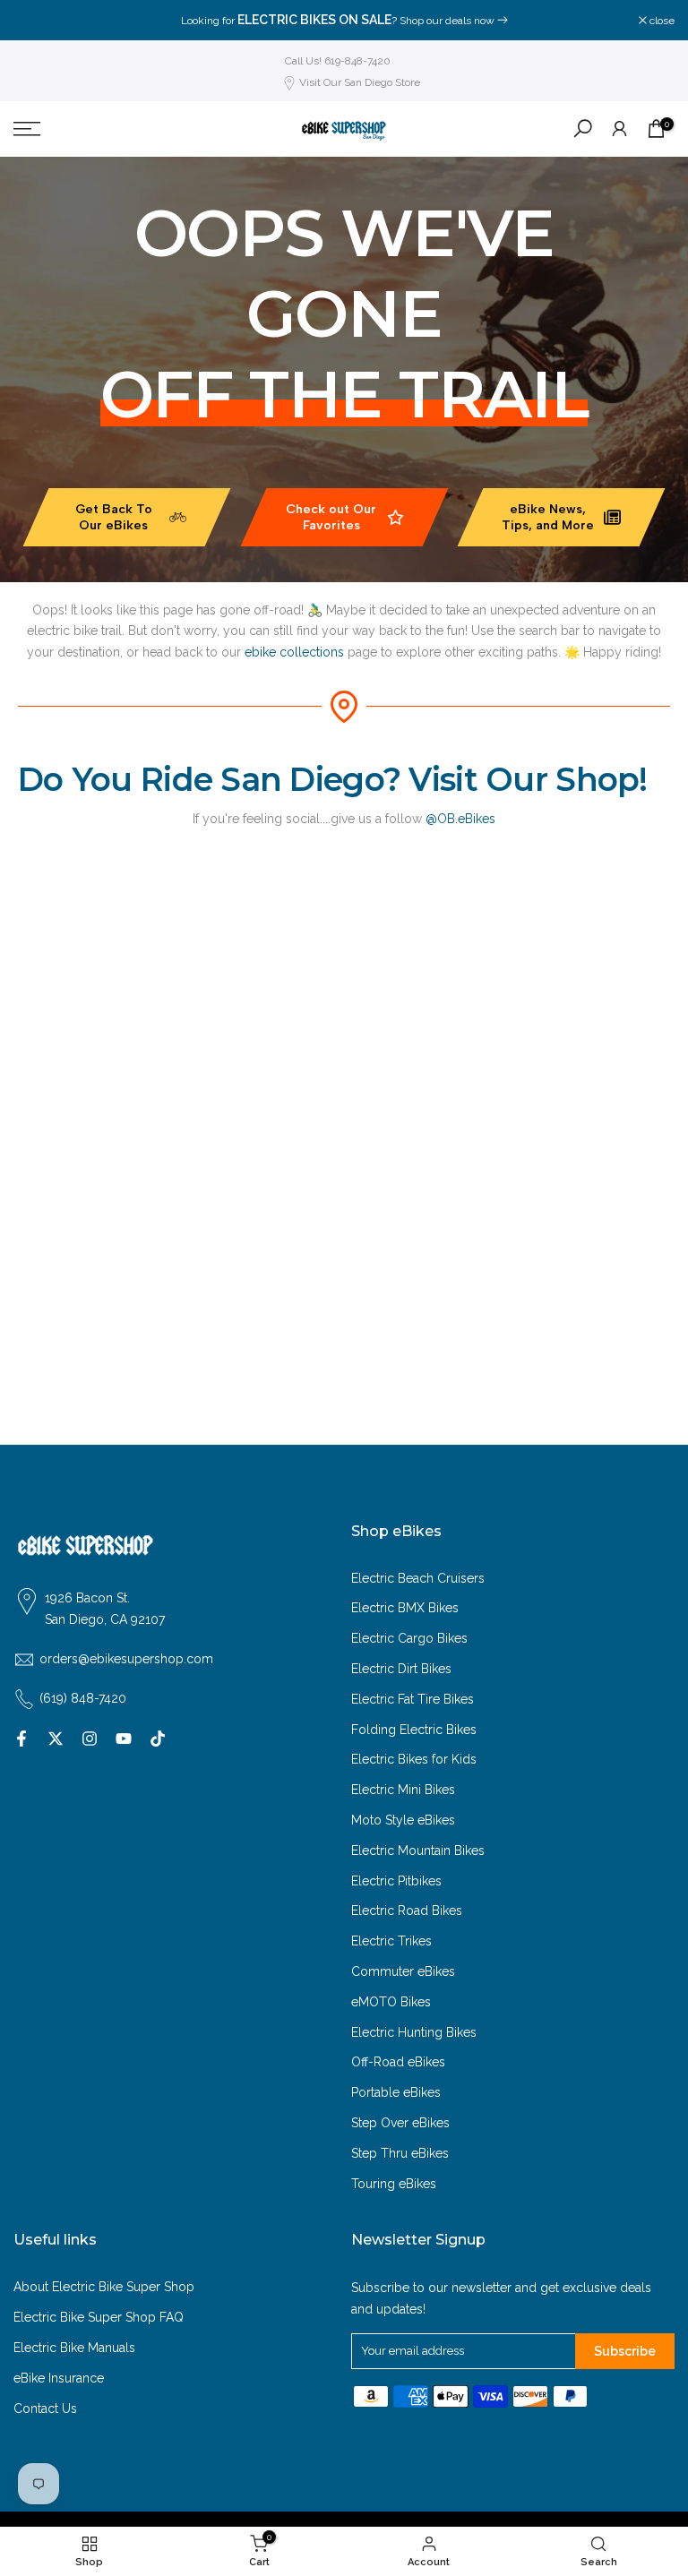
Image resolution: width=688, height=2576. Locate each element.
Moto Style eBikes (403, 1820)
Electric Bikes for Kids (414, 1759)
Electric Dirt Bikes (401, 1669)
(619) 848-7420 (83, 1698)
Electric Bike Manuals (74, 2348)
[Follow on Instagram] (90, 1739)
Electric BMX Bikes (405, 1608)
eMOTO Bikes (391, 2002)
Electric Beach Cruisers (418, 1578)
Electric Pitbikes (396, 1881)
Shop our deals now (447, 21)
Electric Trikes (391, 1941)
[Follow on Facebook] (21, 1739)
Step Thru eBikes (400, 2153)
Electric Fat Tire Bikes (413, 1699)
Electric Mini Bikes (403, 1790)
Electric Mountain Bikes (418, 1850)
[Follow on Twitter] (56, 1739)
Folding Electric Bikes (414, 1730)
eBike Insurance (59, 2378)
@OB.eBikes (460, 819)
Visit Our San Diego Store (360, 82)
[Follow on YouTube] (124, 1739)
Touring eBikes (394, 2184)
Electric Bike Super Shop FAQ (99, 2317)
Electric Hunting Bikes (414, 2032)
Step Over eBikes (400, 2123)
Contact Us (45, 2409)
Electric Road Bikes (407, 1911)
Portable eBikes (396, 2092)
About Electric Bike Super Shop (104, 2287)
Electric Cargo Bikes (409, 1638)
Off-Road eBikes (398, 2062)
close (35, 21)
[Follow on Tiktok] (158, 1739)
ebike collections (294, 652)
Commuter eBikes (403, 1971)
